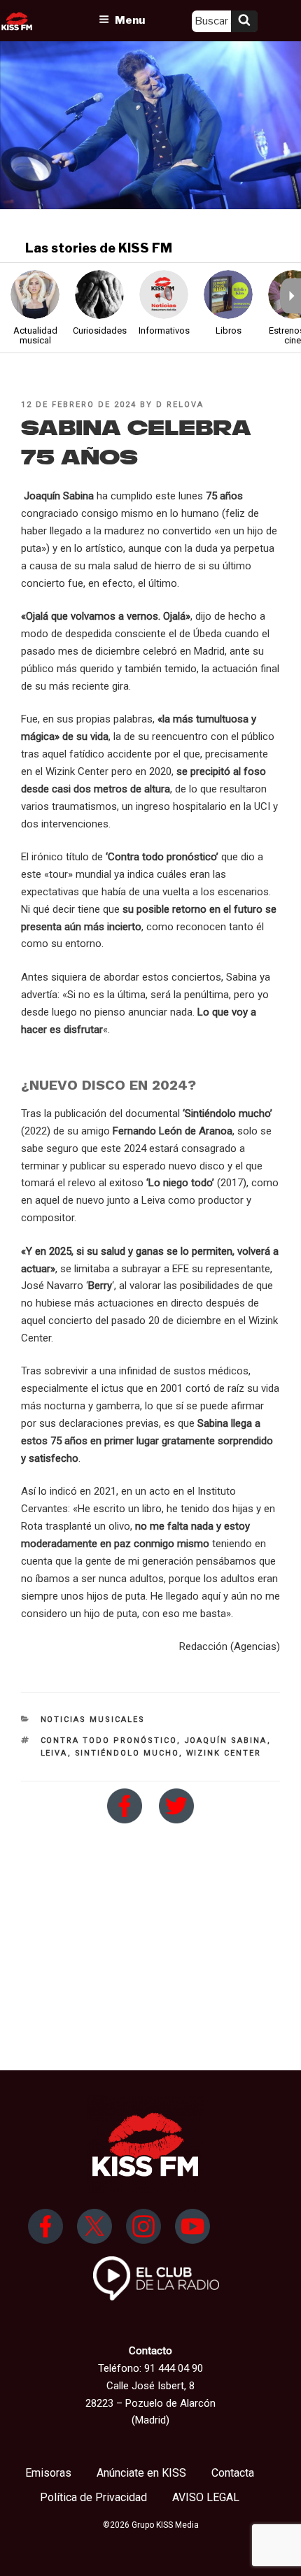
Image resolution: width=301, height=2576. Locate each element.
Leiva (54, 1753)
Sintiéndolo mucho (127, 1753)
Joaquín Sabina (226, 1741)
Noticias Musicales (93, 1720)
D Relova (180, 405)
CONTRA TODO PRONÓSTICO (109, 1741)
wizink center (224, 1753)
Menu (130, 20)
